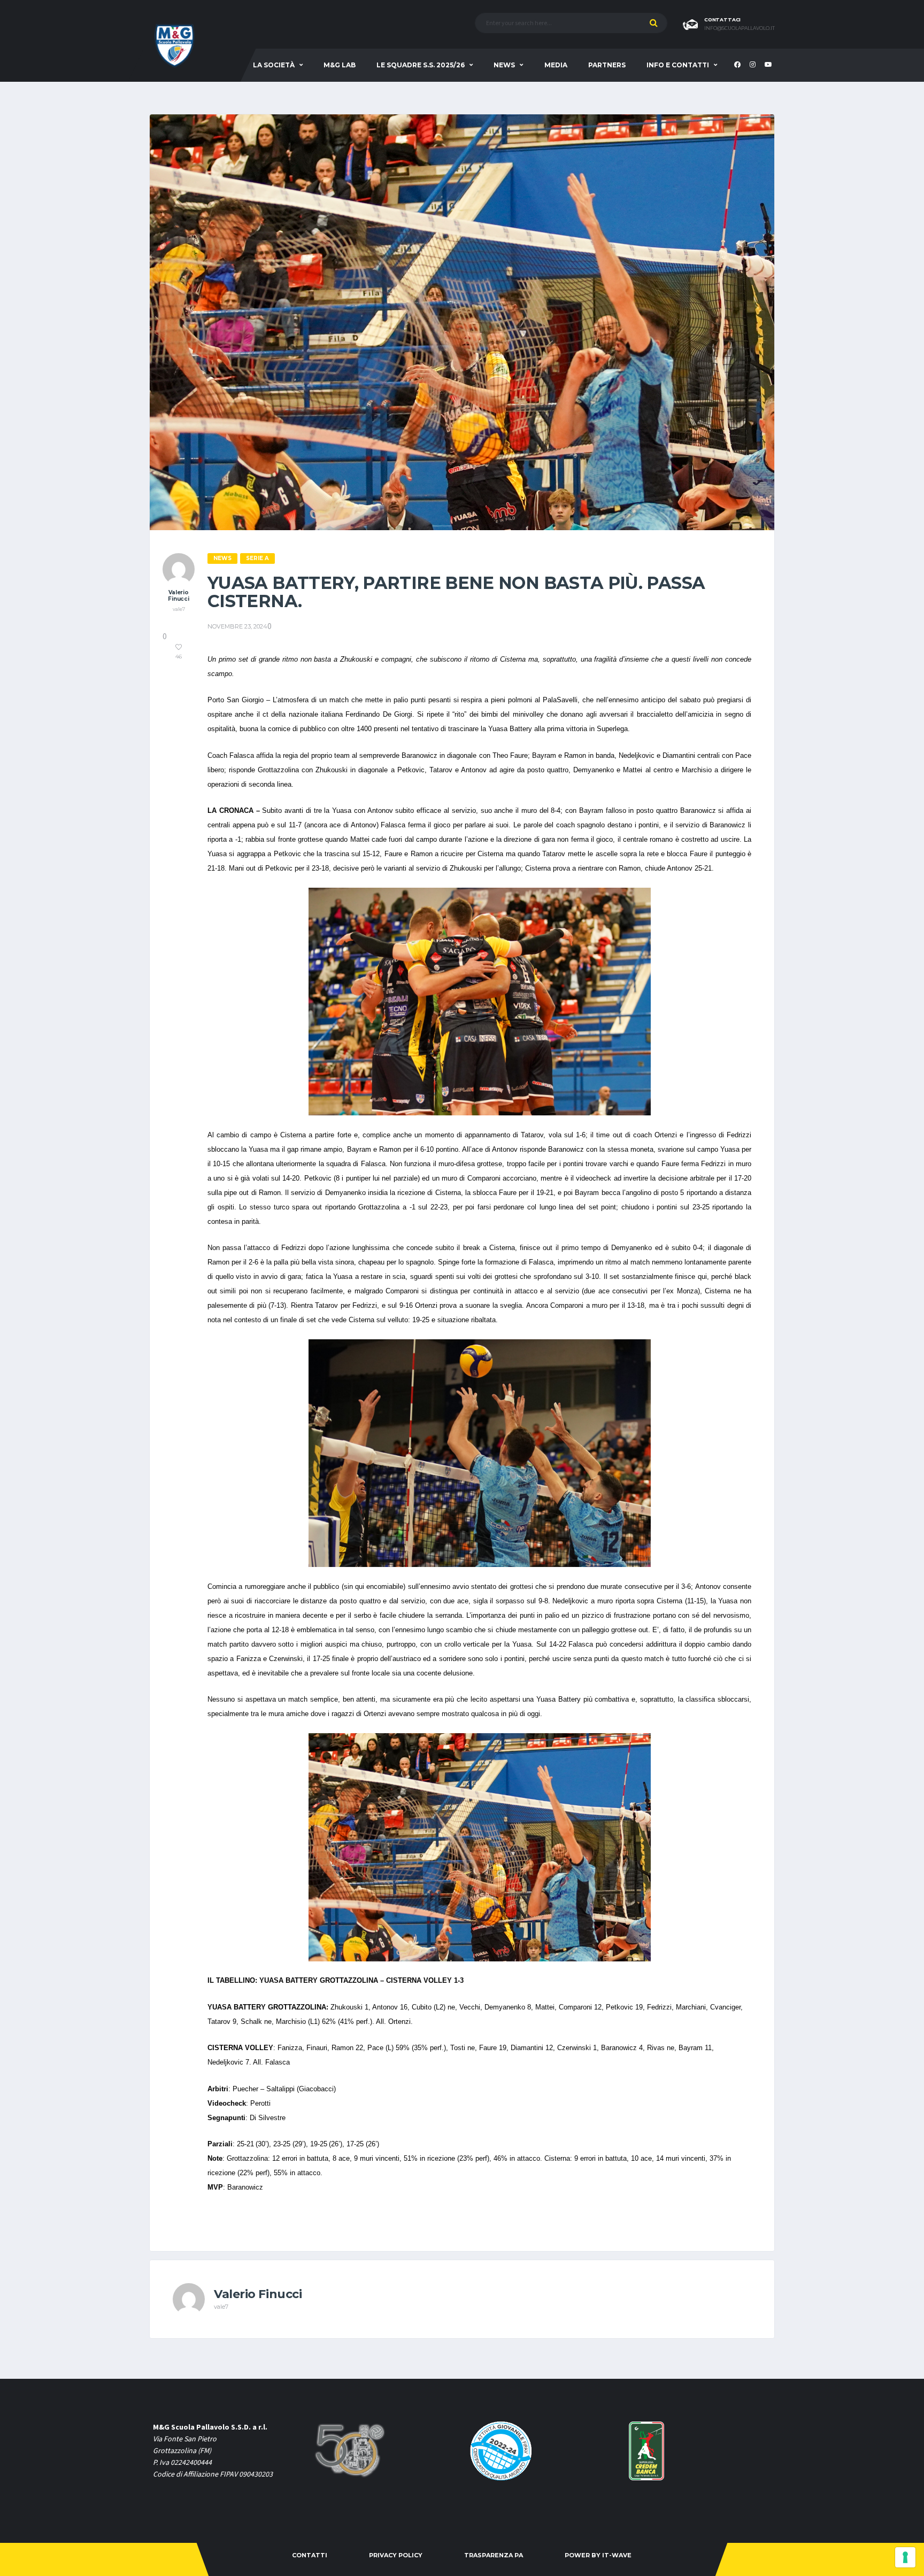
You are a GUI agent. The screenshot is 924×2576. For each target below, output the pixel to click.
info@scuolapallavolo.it (740, 28)
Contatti (310, 2555)
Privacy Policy (396, 2555)
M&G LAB (340, 65)
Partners (607, 65)
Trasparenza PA (494, 2555)
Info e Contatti (678, 65)
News (504, 65)
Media (556, 65)
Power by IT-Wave (598, 2555)
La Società (274, 65)
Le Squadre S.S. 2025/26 (421, 65)
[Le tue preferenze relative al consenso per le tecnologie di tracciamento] (905, 2557)
